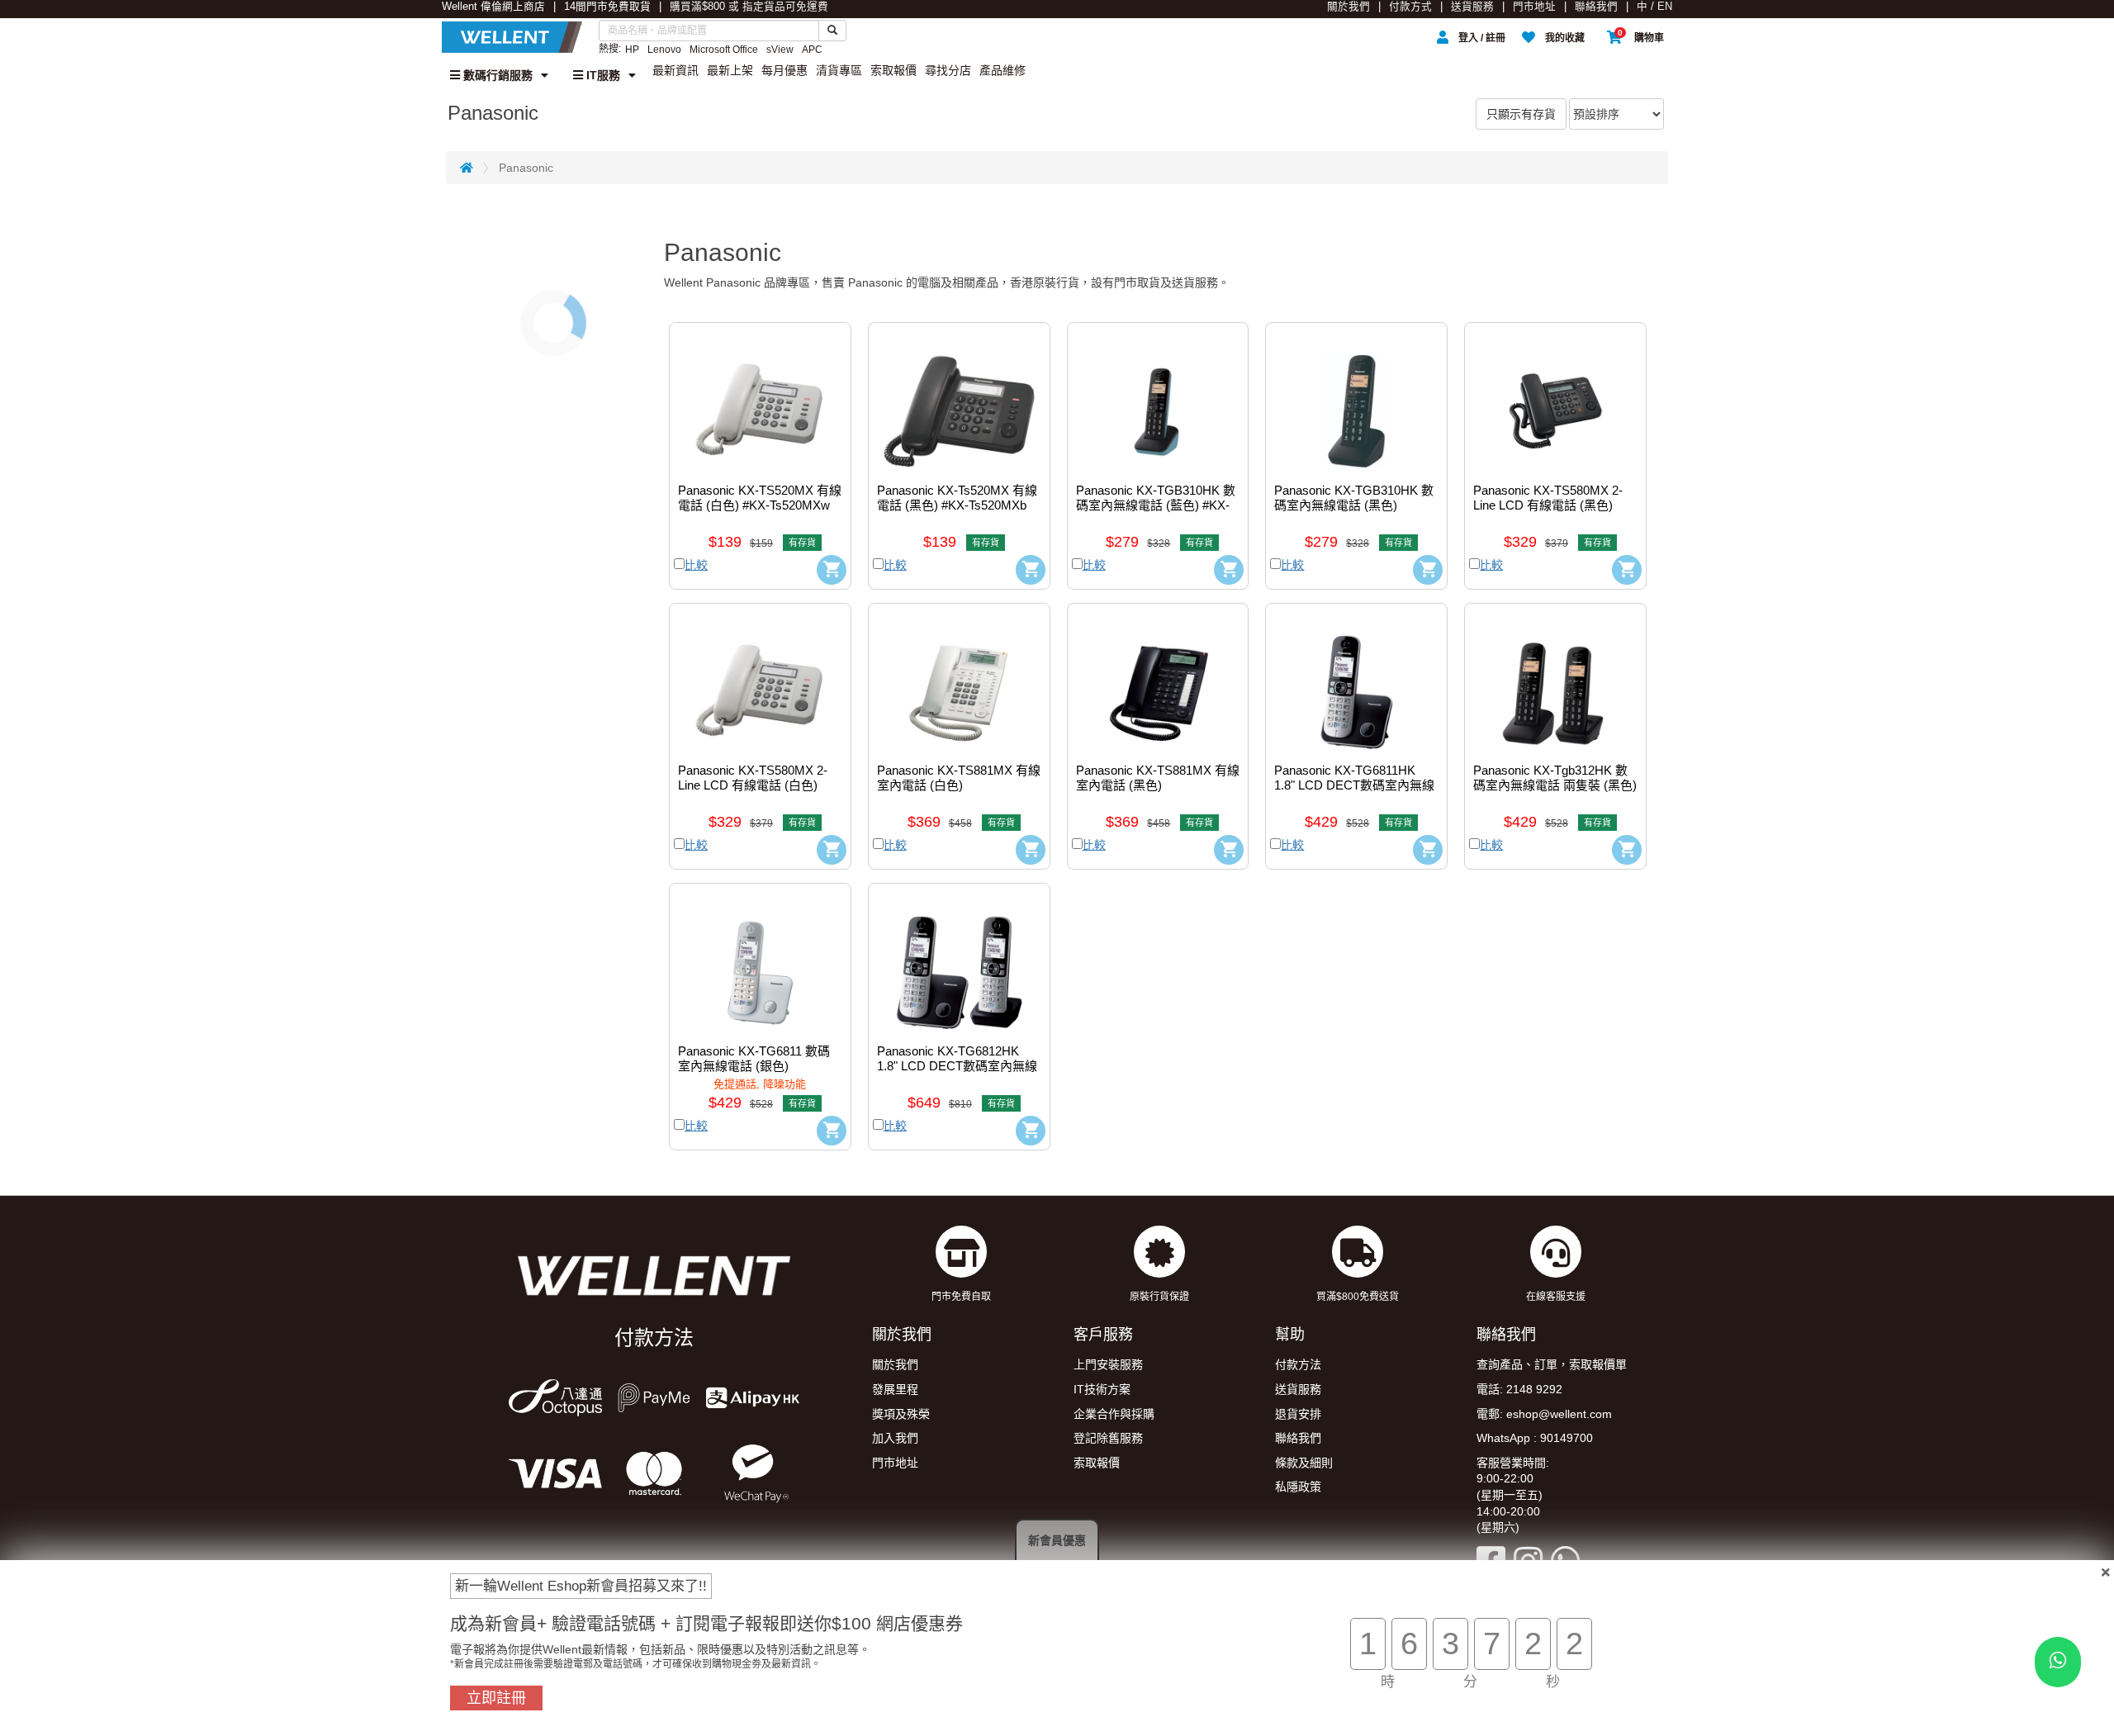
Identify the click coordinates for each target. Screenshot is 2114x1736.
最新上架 (730, 70)
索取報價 (893, 70)
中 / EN (1654, 7)
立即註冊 (496, 1698)
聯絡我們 (1596, 7)
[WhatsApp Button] (2058, 1662)
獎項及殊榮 (901, 1414)
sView (780, 50)
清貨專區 (839, 70)
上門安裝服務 (1108, 1364)
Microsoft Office (724, 50)
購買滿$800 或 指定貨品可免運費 (749, 7)
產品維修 (1002, 70)
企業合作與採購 (1114, 1414)
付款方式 (1410, 7)
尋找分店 (948, 70)
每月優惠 (784, 70)
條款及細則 (1304, 1463)
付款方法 (1298, 1364)
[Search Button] (832, 31)
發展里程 (895, 1389)
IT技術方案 (1102, 1389)
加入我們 (895, 1438)
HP (632, 50)
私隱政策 (1298, 1487)
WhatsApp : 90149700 (1535, 1438)
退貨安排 (1298, 1414)
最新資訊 (675, 70)
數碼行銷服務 (496, 75)
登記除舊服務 (1108, 1438)
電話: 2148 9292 (1519, 1389)
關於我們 (1349, 7)
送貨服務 (1472, 7)
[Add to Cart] (832, 570)
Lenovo (664, 50)
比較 (696, 565)
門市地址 (1534, 7)
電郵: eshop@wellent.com (1544, 1414)
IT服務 (602, 75)
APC (812, 50)
